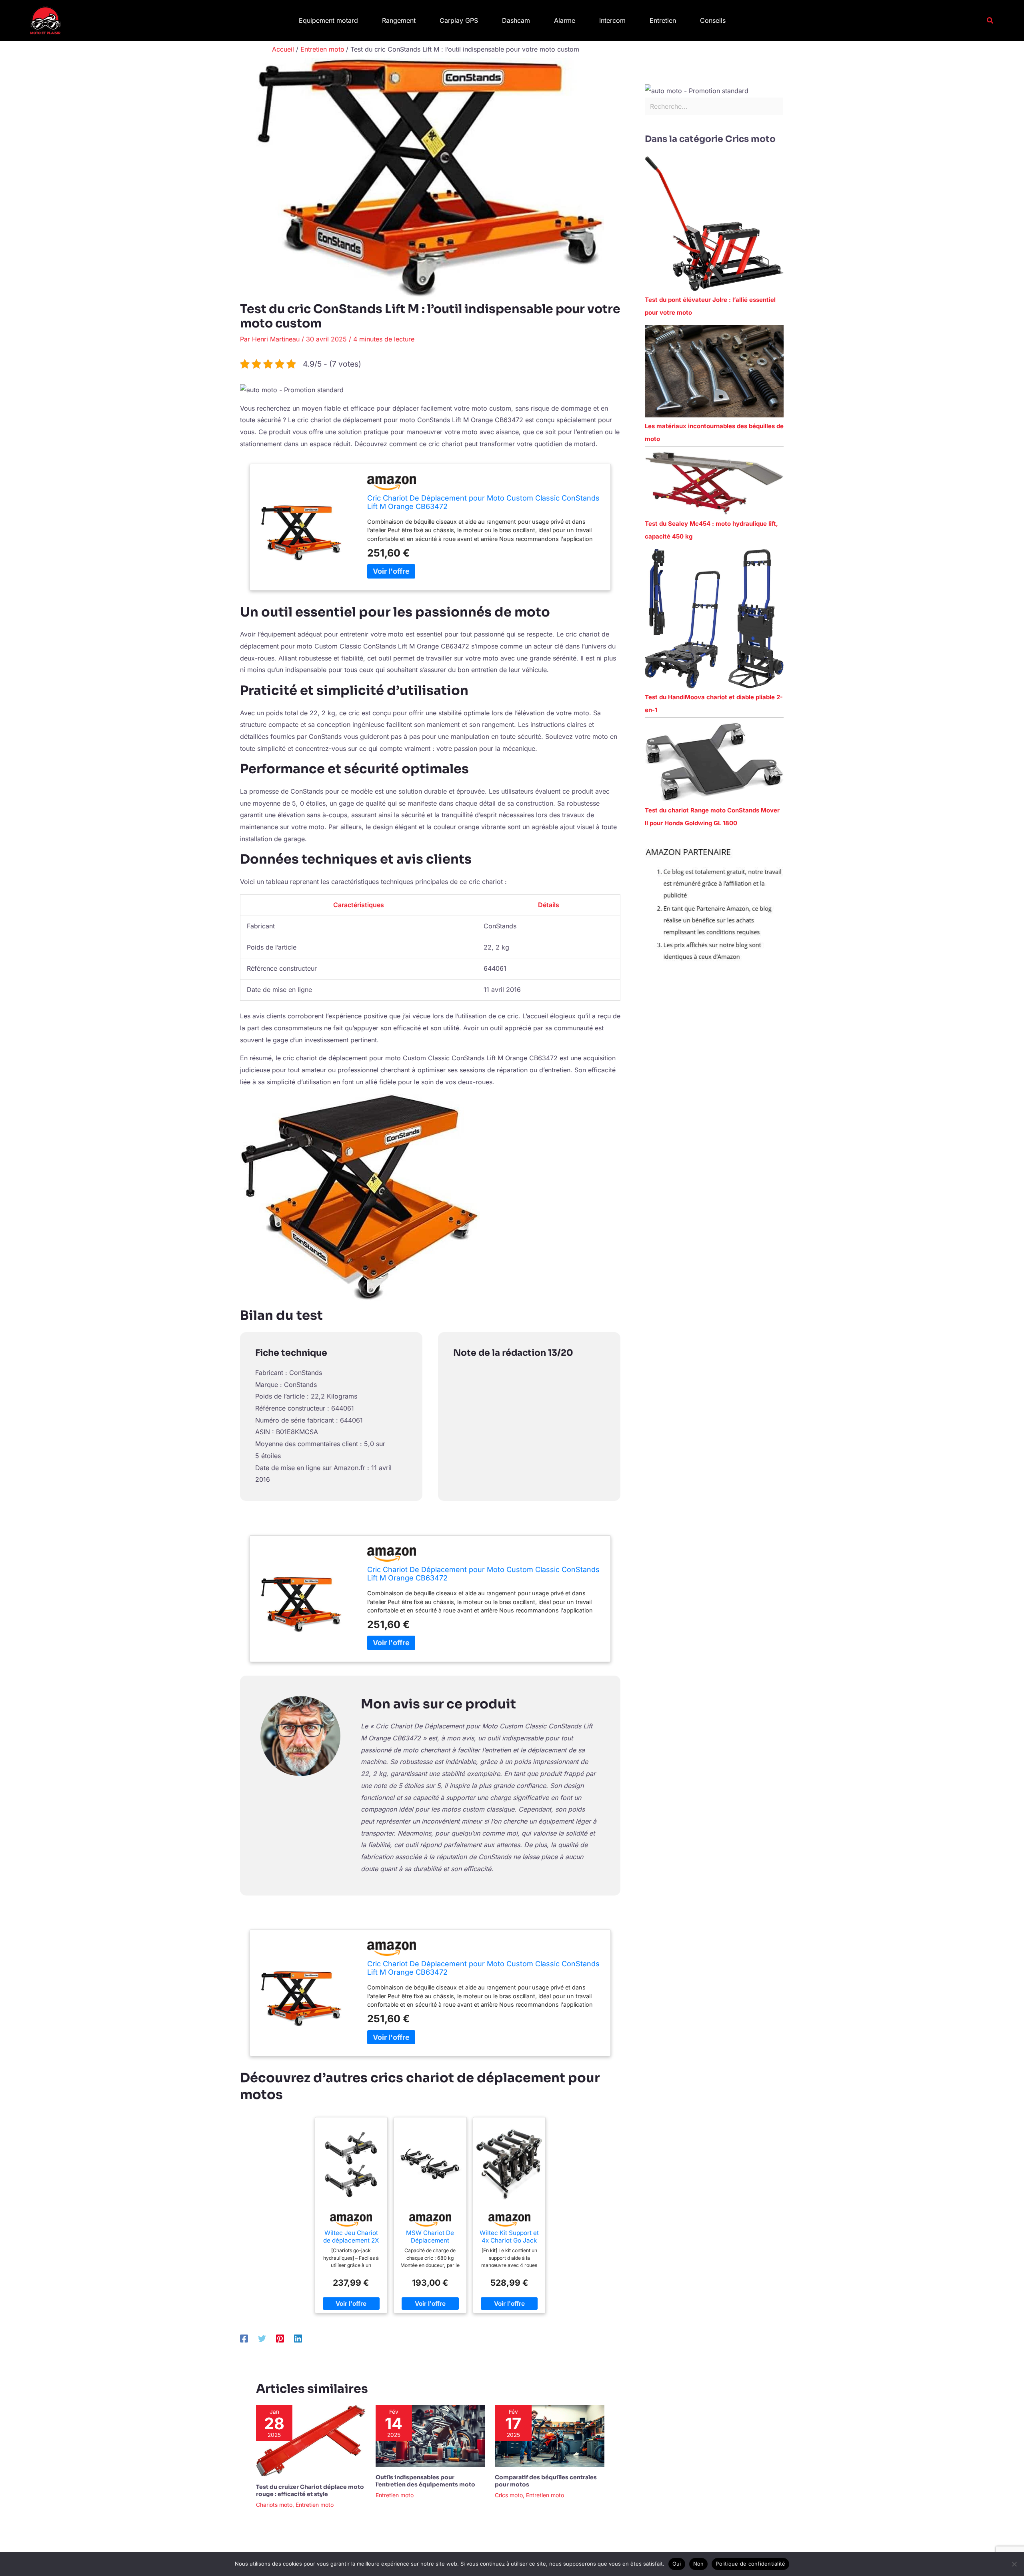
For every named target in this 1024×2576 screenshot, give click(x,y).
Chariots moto (274, 2505)
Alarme (565, 20)
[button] (990, 21)
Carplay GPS (459, 20)
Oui (677, 2564)
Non (699, 2564)
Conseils (713, 20)
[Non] (1014, 2564)
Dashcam (516, 20)
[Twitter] (262, 2338)
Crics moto (509, 2495)
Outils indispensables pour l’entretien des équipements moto (425, 2481)
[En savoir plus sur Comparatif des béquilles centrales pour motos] (550, 2435)
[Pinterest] (280, 2338)
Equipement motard (328, 20)
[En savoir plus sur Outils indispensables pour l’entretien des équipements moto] (430, 2435)
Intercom (612, 20)
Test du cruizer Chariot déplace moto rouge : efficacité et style (310, 2490)
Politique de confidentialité (750, 2564)
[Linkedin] (298, 2338)
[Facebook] (244, 2338)
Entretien (663, 20)
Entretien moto (315, 2505)
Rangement (399, 20)
